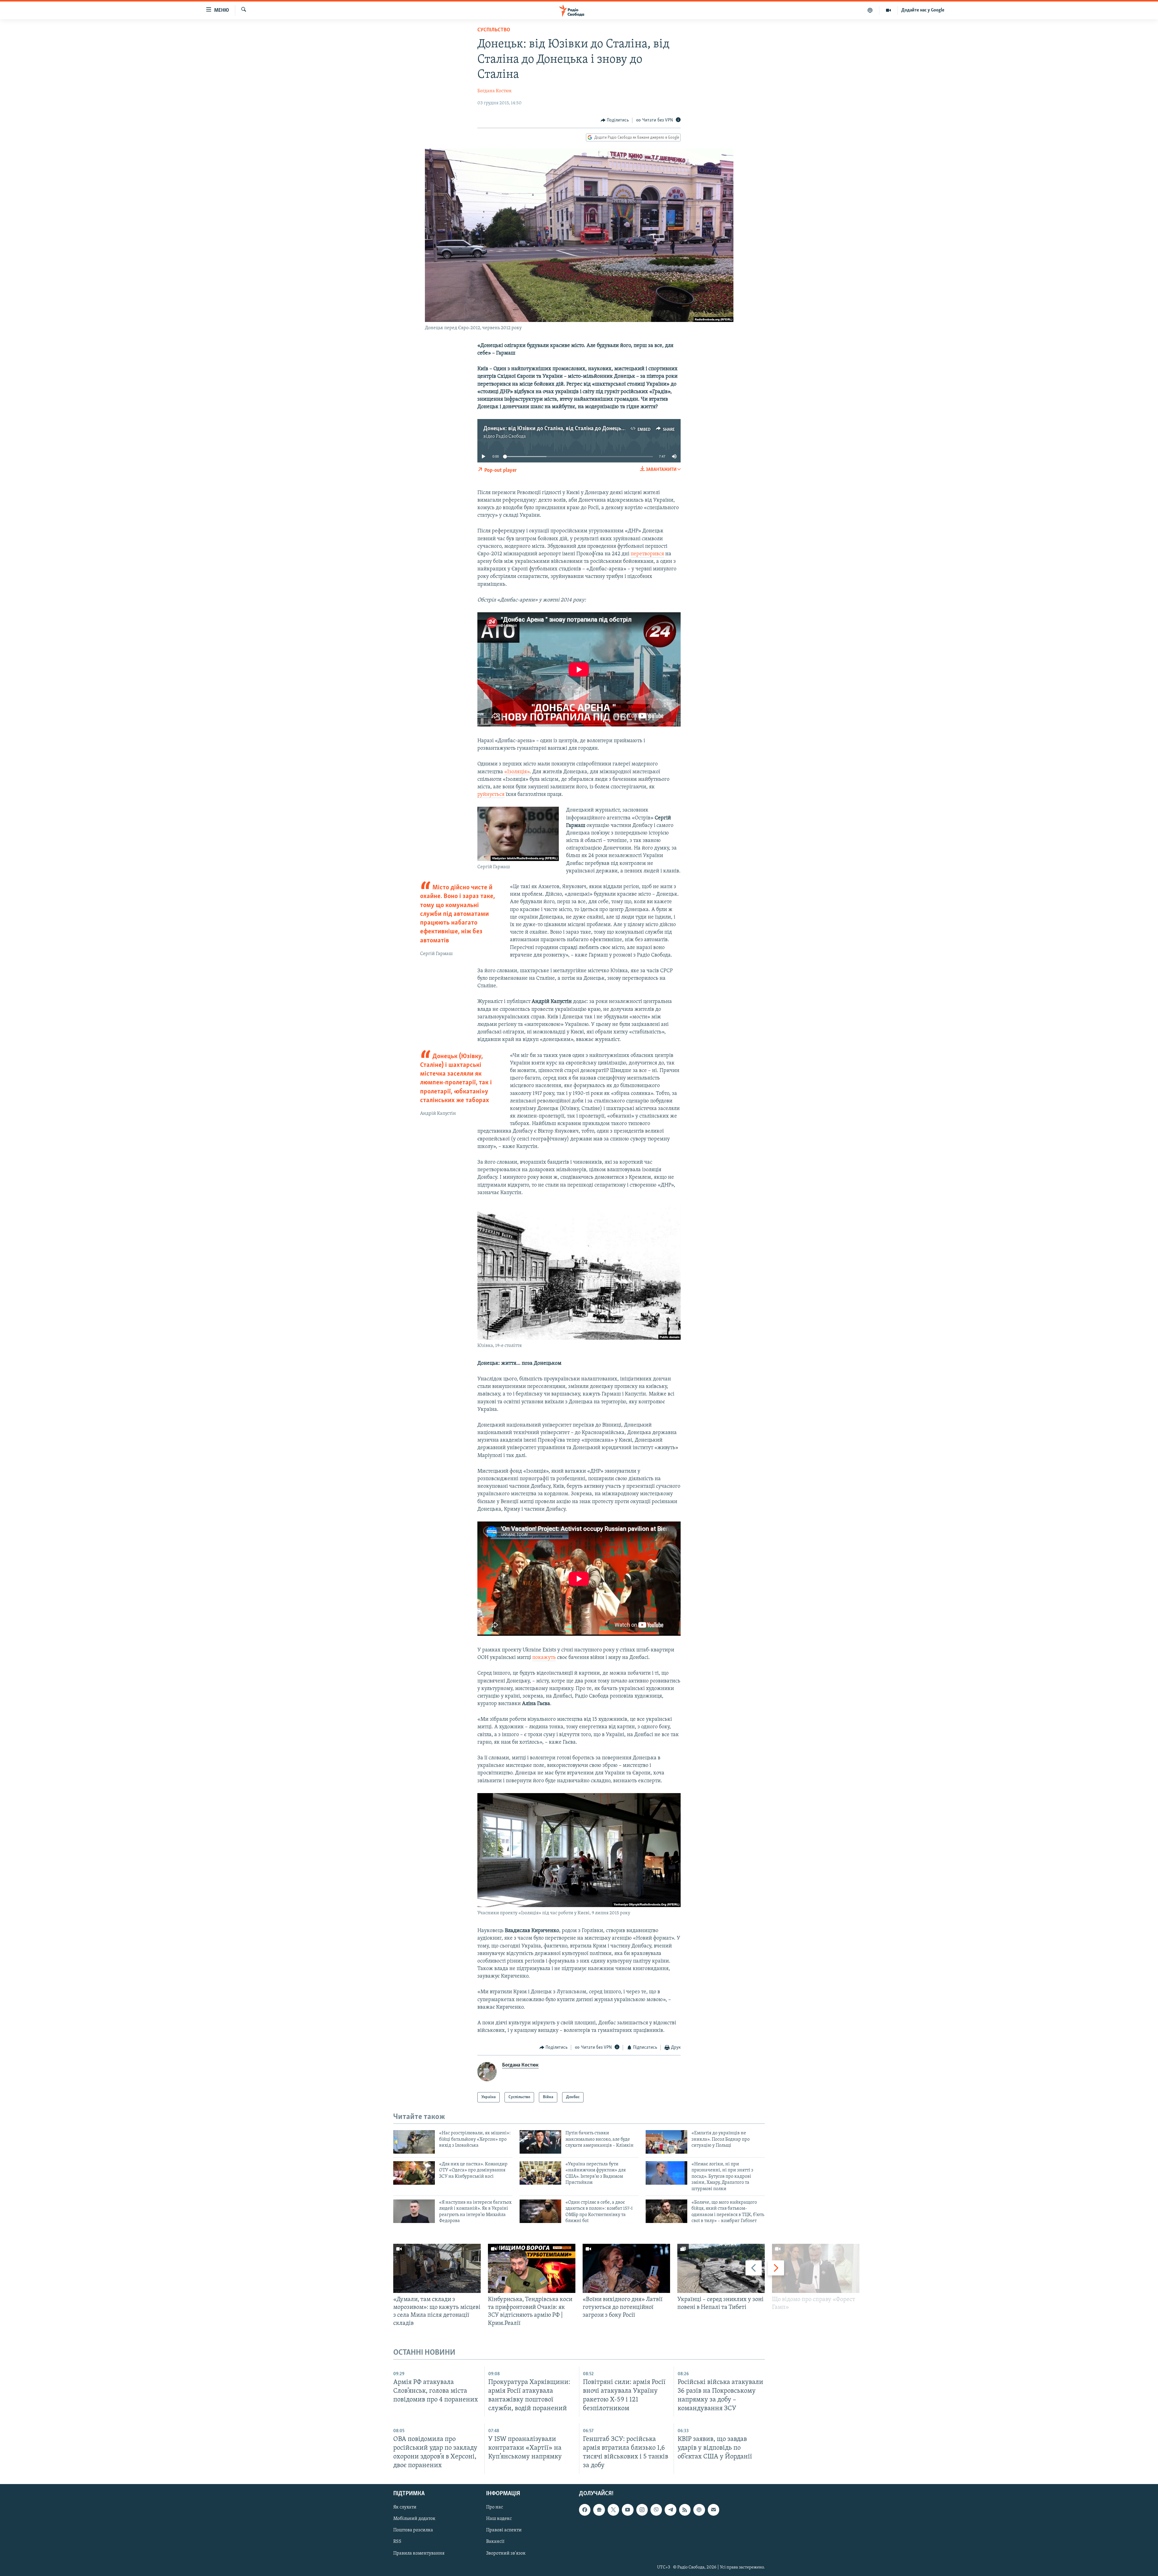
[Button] (615, 120)
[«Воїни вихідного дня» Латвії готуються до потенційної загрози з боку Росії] (626, 2268)
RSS (397, 2542)
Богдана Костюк (495, 91)
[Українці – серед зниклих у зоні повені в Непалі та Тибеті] (721, 2268)
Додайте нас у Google (923, 10)
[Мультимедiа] (889, 10)
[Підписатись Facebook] (585, 2510)
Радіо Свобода (511, 437)
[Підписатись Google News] (599, 2510)
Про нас (495, 2507)
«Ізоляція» (517, 772)
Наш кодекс (499, 2519)
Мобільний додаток (414, 2519)
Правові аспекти (504, 2530)
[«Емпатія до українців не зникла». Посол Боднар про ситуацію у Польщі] (666, 2142)
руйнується (491, 795)
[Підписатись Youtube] (628, 2510)
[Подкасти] (870, 10)
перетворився (647, 554)
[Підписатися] (713, 2510)
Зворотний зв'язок (506, 2553)
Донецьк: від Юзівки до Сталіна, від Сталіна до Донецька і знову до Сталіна (578, 429)
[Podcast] (699, 2510)
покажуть (544, 1658)
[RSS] (685, 2510)
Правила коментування (419, 2553)
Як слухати (405, 2507)
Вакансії (495, 2542)
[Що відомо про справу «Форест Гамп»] (816, 2268)
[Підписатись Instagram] (642, 2510)
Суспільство (494, 30)
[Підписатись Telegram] (670, 2510)
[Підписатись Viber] (656, 2510)
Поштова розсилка (413, 2530)
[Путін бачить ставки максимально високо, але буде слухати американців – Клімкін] (540, 2142)
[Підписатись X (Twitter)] (613, 2510)
